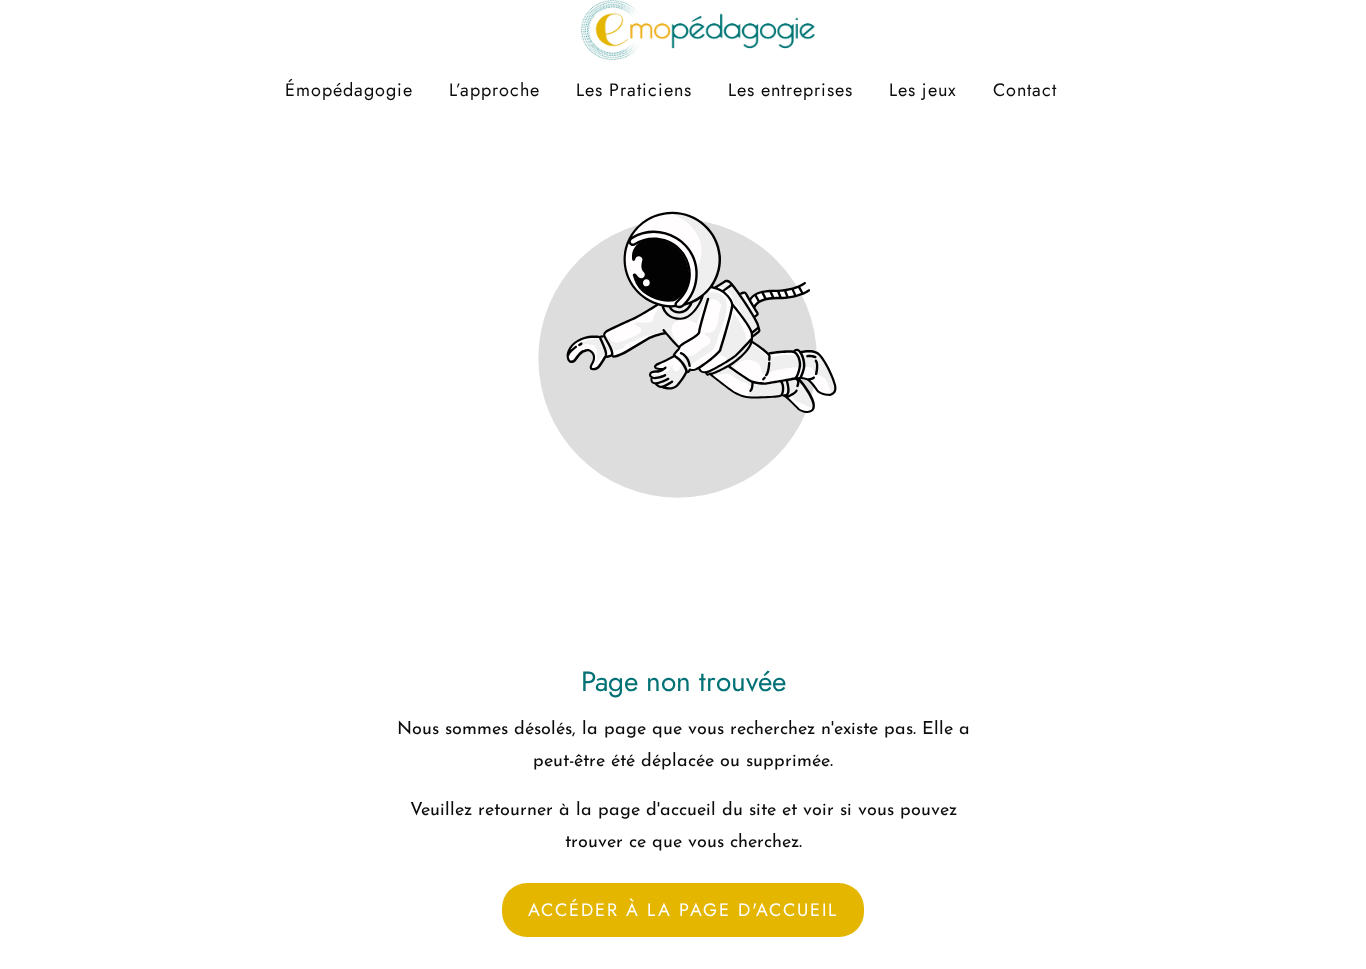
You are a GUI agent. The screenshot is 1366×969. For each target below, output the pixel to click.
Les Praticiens (634, 90)
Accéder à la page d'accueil (683, 910)
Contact (1025, 90)
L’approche (494, 90)
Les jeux (923, 90)
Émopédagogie (349, 90)
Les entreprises (790, 90)
